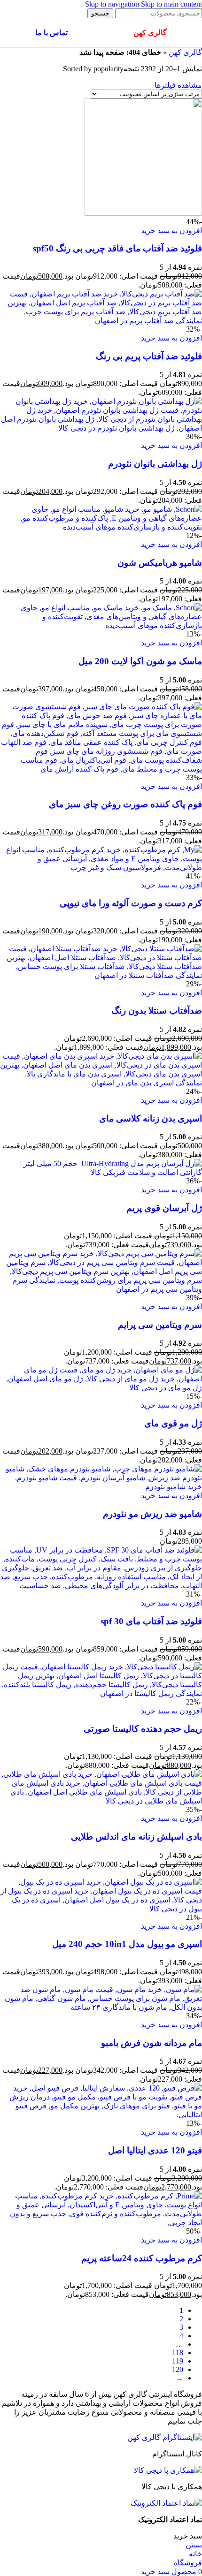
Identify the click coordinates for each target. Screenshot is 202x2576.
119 (178, 2361)
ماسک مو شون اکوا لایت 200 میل (140, 661)
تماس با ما (51, 33)
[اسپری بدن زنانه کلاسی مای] (101, 1083)
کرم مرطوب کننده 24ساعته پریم (142, 2258)
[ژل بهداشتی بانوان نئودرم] (101, 428)
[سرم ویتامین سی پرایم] (101, 1289)
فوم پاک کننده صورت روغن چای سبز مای (125, 804)
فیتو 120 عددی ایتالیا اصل (155, 2150)
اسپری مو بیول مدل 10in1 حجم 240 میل (127, 1944)
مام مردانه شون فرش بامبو (151, 2043)
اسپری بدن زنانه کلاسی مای (151, 1118)
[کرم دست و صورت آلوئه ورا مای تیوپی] (101, 868)
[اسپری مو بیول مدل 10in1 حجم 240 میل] (101, 1909)
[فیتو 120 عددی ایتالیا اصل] (101, 2115)
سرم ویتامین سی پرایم (160, 1325)
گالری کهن (185, 52)
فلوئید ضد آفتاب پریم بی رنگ (149, 356)
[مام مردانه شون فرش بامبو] (101, 2007)
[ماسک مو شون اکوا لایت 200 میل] (101, 625)
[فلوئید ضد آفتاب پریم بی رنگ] (101, 321)
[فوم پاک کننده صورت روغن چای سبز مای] (101, 769)
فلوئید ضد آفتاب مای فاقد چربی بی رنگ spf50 (117, 248)
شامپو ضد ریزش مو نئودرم (152, 1514)
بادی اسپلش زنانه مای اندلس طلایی (136, 1837)
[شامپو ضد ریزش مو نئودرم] (101, 1487)
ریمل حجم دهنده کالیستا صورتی (143, 1729)
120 (178, 2369)
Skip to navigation (113, 4)
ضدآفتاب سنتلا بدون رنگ (157, 1011)
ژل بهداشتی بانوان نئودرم (155, 464)
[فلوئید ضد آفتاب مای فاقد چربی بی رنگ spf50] (143, 213)
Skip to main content (171, 4)
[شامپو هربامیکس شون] (101, 527)
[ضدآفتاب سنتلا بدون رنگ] (101, 975)
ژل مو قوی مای (173, 1423)
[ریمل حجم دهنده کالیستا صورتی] (101, 1693)
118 (178, 2352)
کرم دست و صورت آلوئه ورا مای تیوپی (131, 903)
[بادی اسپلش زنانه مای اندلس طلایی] (101, 1801)
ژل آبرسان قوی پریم (164, 1208)
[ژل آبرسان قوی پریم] (101, 1172)
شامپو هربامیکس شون (160, 563)
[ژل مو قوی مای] (101, 1388)
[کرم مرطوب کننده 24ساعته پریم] (101, 2223)
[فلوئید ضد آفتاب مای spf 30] (101, 1586)
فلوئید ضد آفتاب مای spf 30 (151, 1621)
